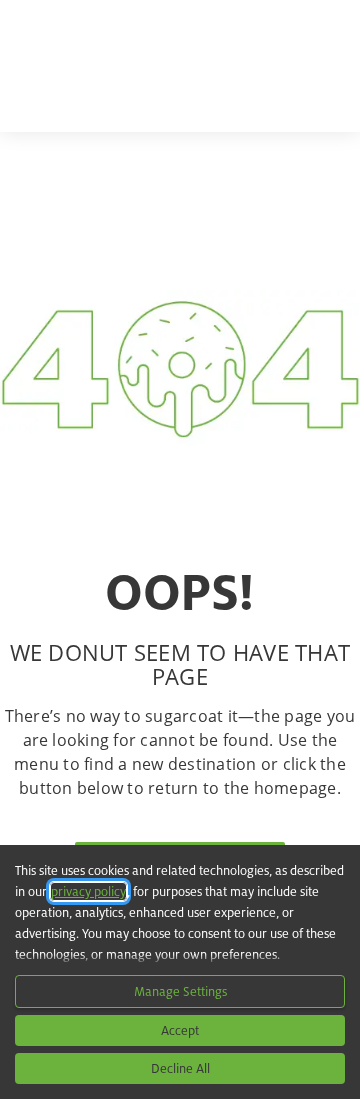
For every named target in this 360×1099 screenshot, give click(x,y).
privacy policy (88, 891)
